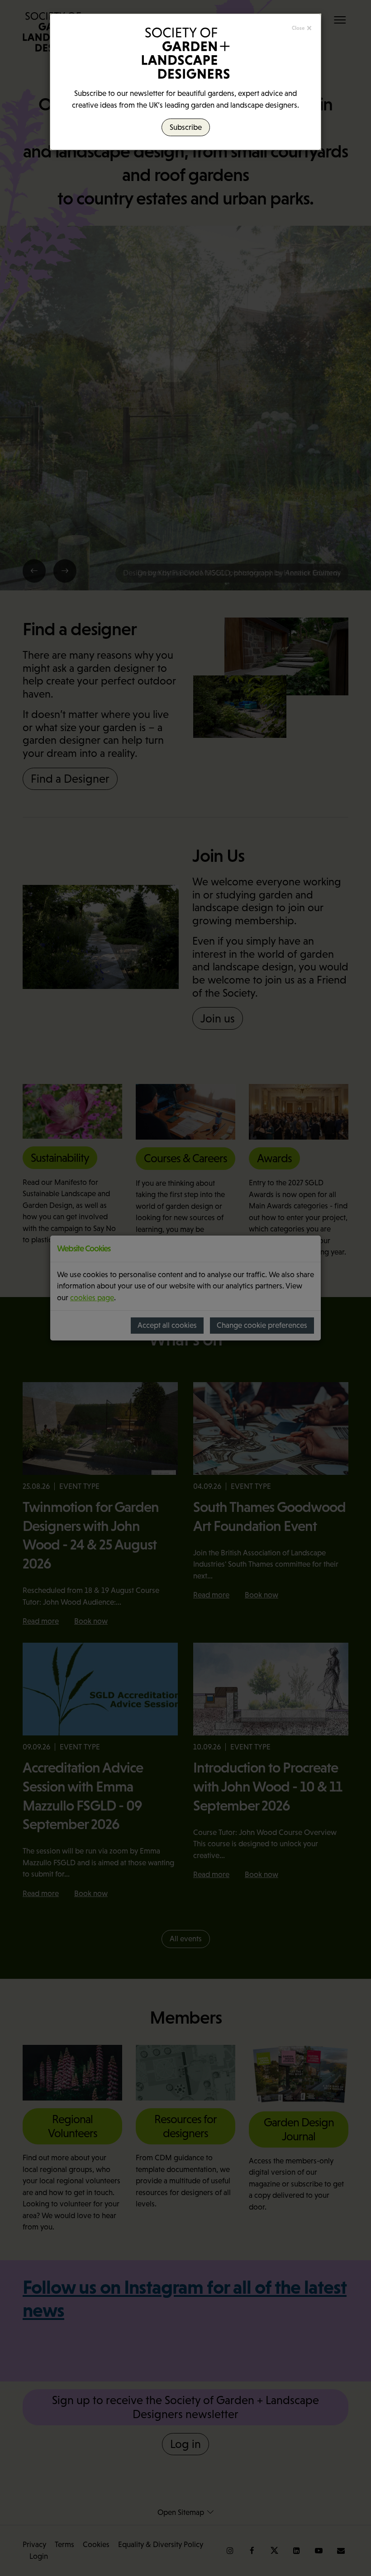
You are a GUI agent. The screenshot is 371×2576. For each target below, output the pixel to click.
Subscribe (186, 127)
